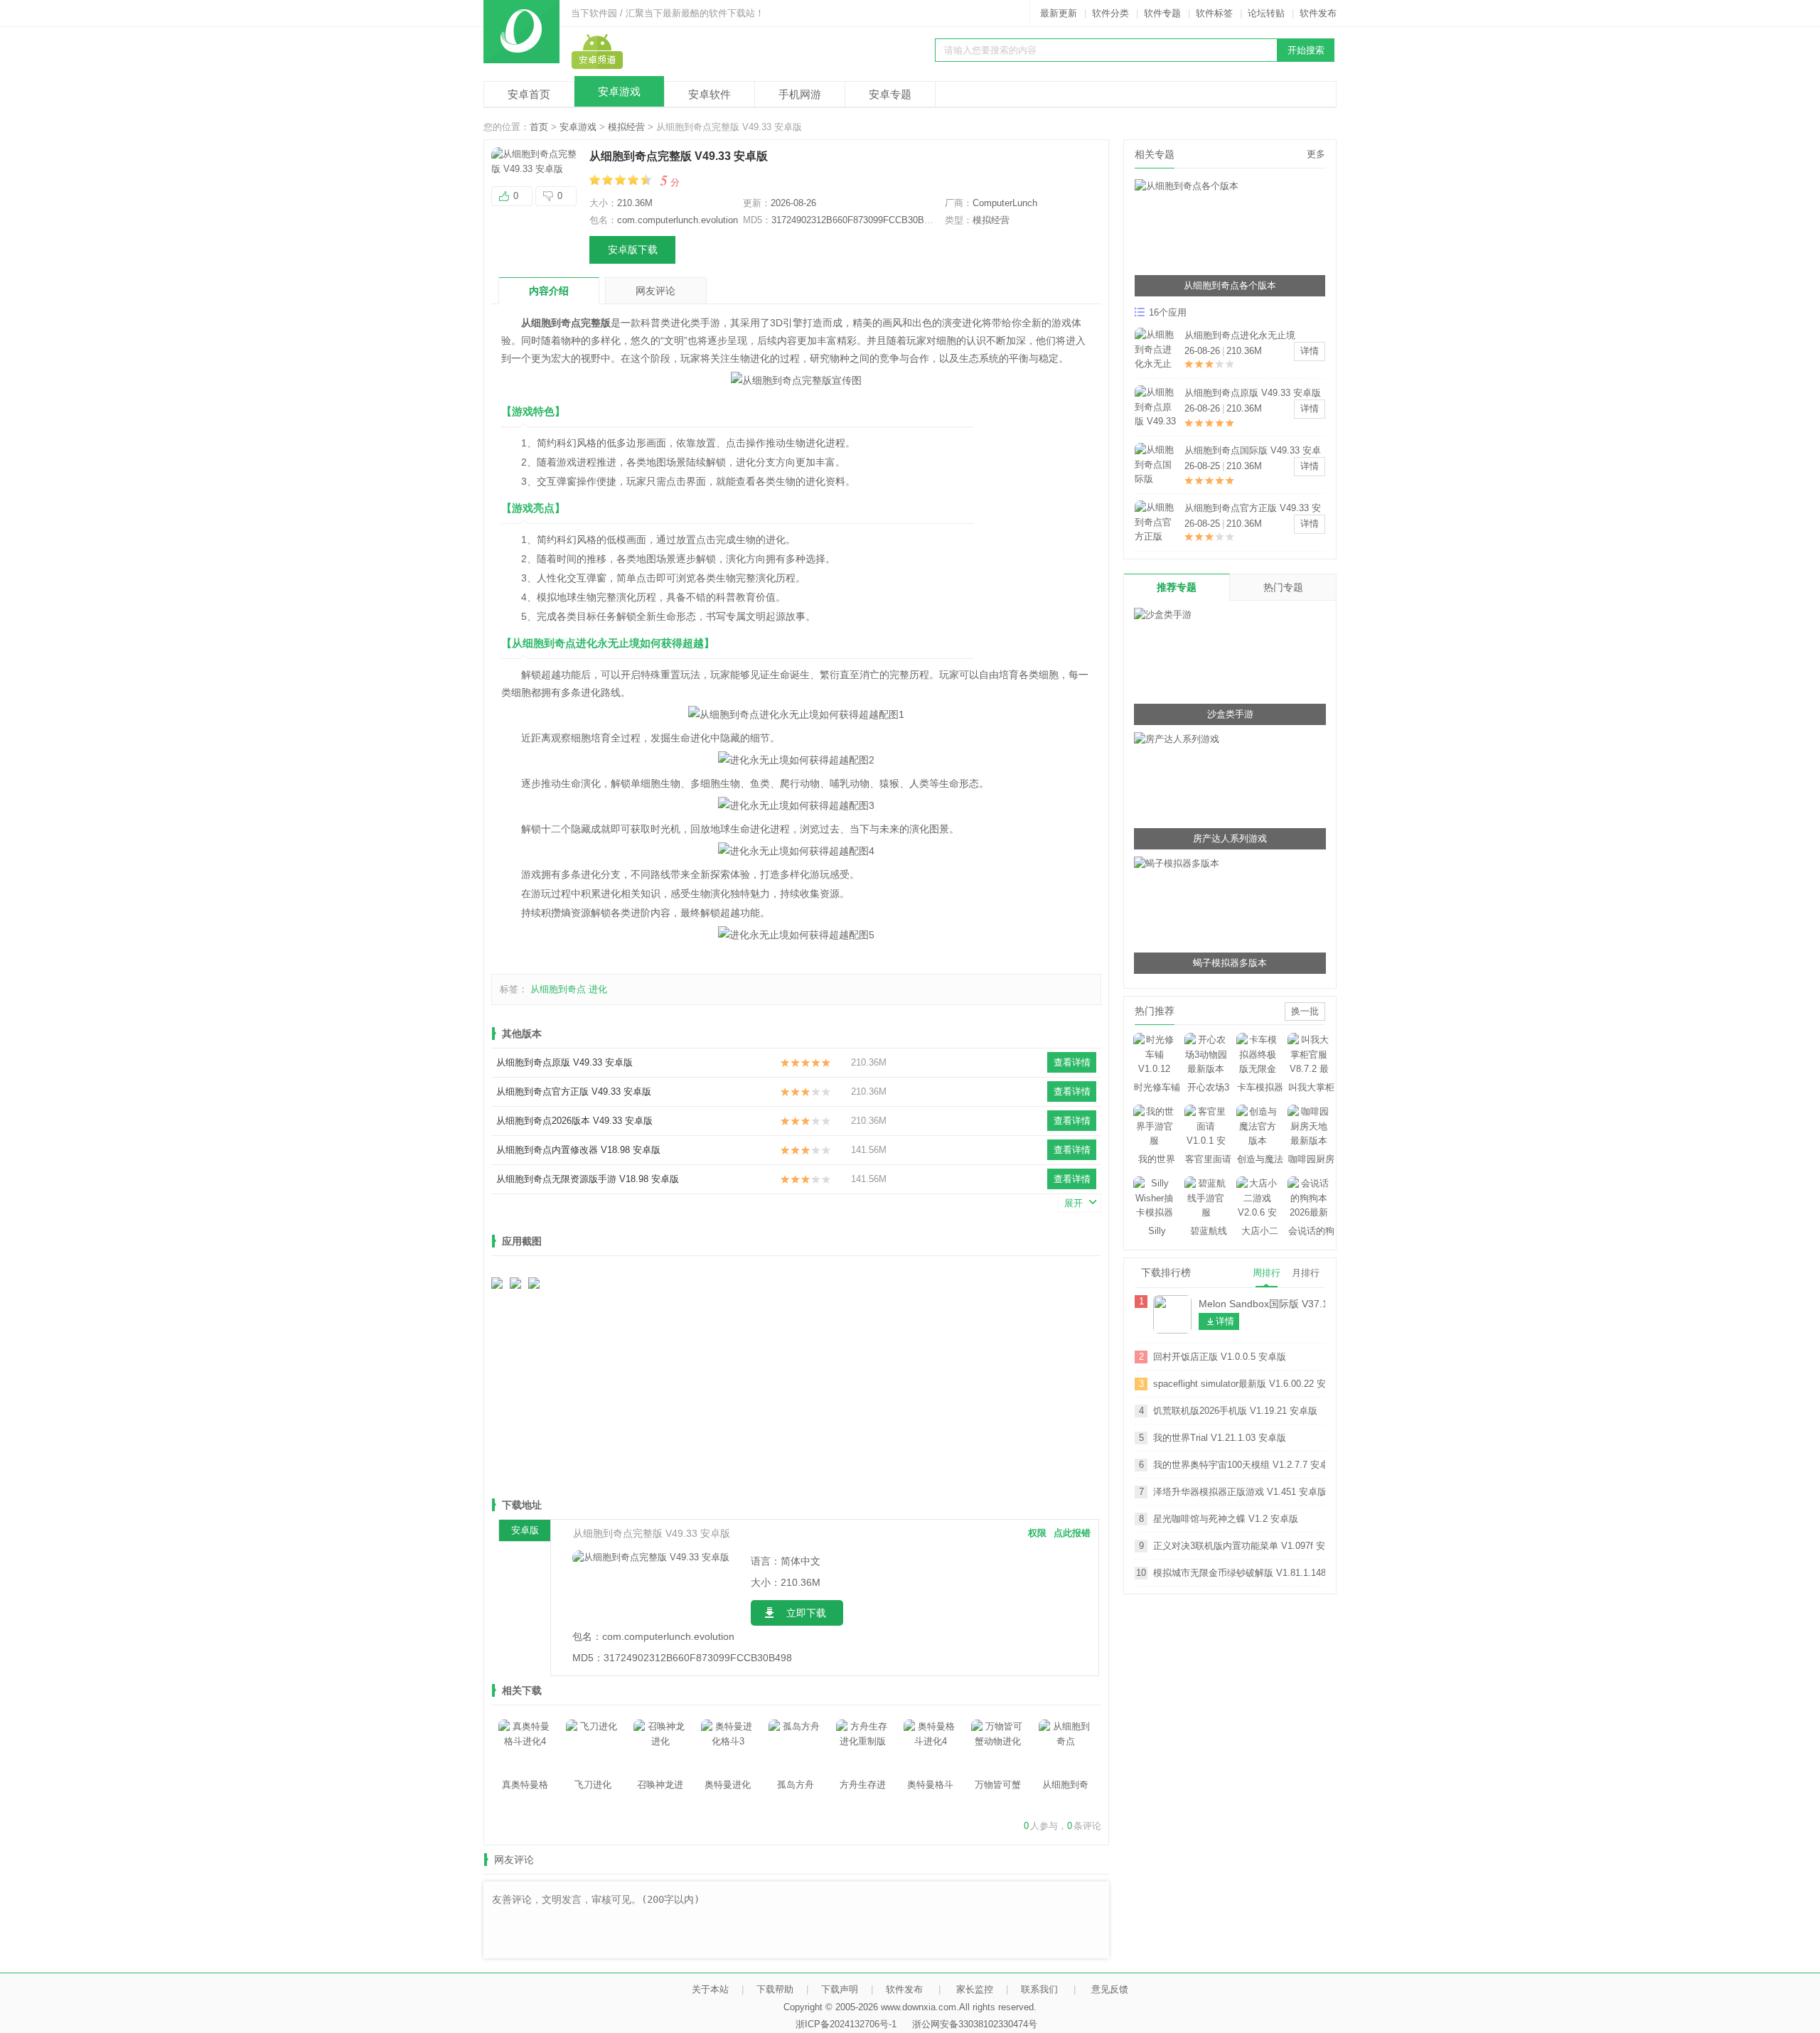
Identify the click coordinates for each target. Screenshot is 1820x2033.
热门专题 (1283, 587)
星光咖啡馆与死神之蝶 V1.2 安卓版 (1226, 1519)
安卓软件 (710, 94)
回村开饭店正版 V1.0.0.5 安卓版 (1220, 1357)
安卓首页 (529, 94)
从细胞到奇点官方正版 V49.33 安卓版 (574, 1091)
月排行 (1306, 1273)
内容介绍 (549, 291)
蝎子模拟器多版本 (1230, 963)
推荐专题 (1177, 587)
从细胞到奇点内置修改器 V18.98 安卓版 (578, 1150)
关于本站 (710, 1989)
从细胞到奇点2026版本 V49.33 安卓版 (574, 1121)
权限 (1037, 1533)
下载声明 (840, 1989)
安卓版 (525, 1530)
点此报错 (1072, 1533)
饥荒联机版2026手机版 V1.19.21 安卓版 (1235, 1411)
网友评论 (655, 291)
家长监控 (975, 1989)
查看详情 (1072, 1062)
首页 (539, 127)
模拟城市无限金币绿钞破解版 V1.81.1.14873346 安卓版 (1239, 1573)
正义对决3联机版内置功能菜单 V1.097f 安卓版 (1239, 1546)
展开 (1074, 1203)
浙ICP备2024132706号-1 (846, 2024)
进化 (598, 989)
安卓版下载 (633, 250)
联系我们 (1039, 1989)
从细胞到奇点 (558, 989)
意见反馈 (1110, 1989)
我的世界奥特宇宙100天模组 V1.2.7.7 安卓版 (1239, 1465)
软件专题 (1162, 13)
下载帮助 (775, 1989)
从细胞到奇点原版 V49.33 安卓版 (564, 1062)
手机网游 (800, 94)
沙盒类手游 (1230, 714)
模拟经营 (626, 127)
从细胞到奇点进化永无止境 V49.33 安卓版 (1240, 337)
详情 (1310, 351)
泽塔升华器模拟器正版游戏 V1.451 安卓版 (1239, 1492)
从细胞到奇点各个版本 (1230, 285)
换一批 (1305, 1011)
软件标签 (1214, 13)
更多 (1316, 154)
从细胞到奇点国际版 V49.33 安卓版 (1253, 452)
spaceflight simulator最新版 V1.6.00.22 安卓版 (1239, 1384)
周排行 (1267, 1273)
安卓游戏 (619, 91)
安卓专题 (890, 94)
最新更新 (1059, 13)
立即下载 (806, 1613)
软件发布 (1318, 13)
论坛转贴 (1266, 13)
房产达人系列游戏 (1230, 838)
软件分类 (1110, 13)
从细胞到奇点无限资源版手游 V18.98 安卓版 (588, 1179)
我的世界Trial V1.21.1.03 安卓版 (1220, 1438)
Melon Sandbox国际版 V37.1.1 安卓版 (1262, 1304)
